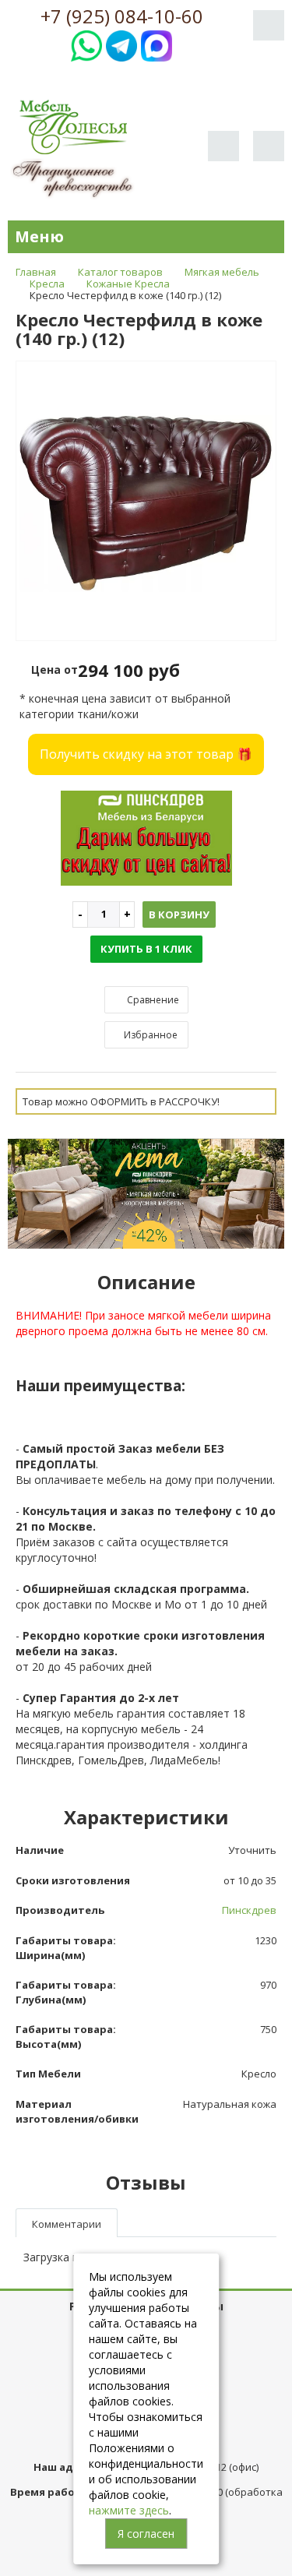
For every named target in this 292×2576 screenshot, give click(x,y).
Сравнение (152, 1000)
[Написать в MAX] (157, 44)
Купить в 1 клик (146, 949)
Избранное (150, 1035)
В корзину (179, 914)
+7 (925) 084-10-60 (122, 16)
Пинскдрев (249, 1910)
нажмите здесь (129, 2510)
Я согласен (146, 2534)
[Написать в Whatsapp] (86, 44)
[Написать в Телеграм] (121, 44)
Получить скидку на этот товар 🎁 (146, 754)
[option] (146, 502)
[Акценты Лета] (146, 1192)
